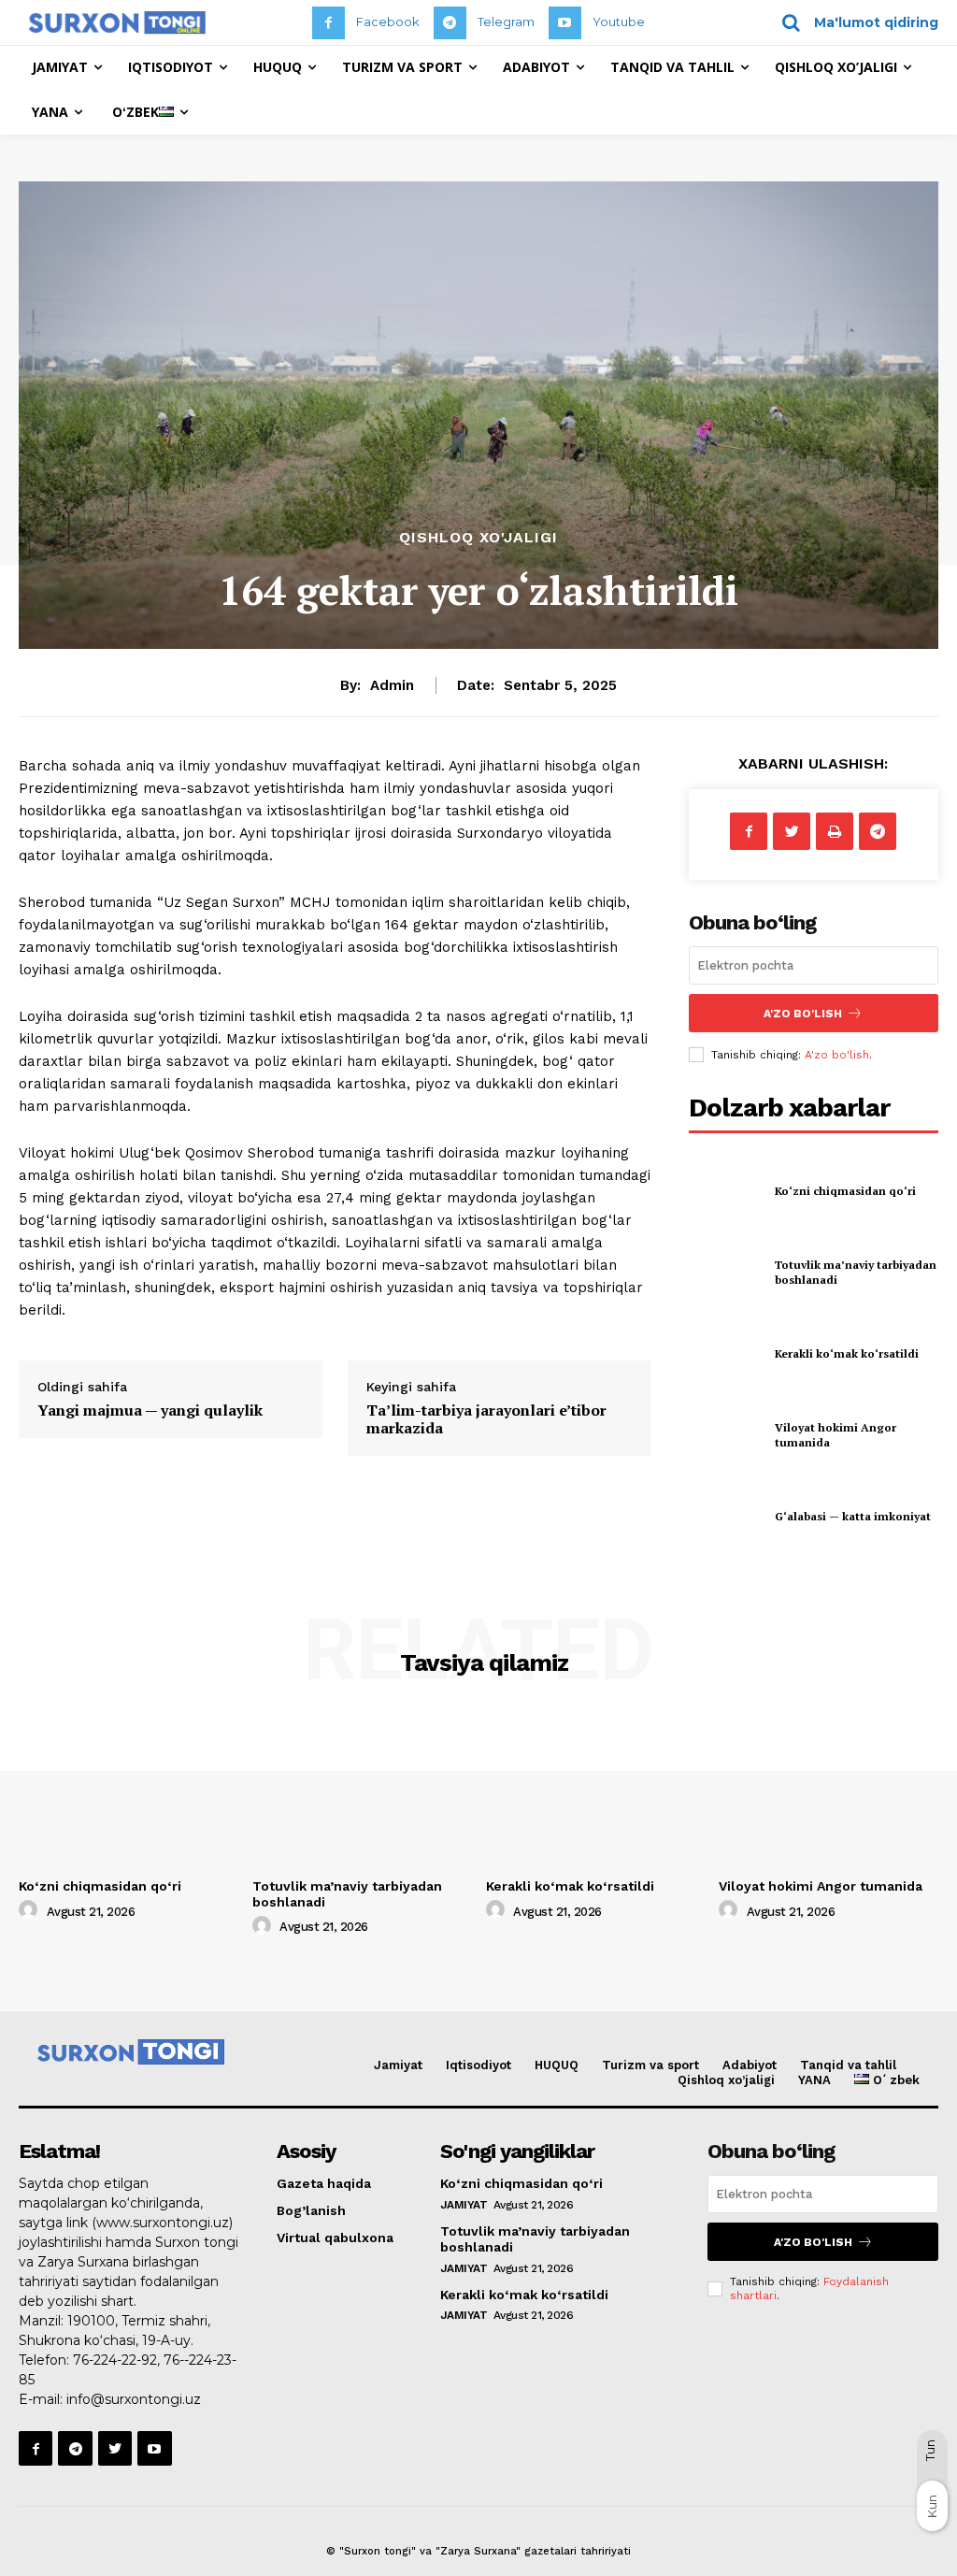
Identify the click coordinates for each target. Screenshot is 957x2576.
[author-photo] (31, 1910)
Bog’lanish (311, 2210)
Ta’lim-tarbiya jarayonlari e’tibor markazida (486, 1419)
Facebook (388, 22)
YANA (814, 2080)
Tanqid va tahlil (848, 2065)
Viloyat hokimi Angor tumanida (821, 1886)
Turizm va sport (650, 2065)
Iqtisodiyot (478, 2065)
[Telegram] (450, 23)
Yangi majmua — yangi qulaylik (150, 1410)
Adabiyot (750, 2065)
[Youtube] (565, 23)
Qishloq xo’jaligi (726, 2080)
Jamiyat (398, 2065)
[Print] (835, 831)
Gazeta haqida (324, 2183)
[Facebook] (329, 23)
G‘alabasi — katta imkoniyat (853, 1516)
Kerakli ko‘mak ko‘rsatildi (847, 1353)
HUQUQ (557, 2065)
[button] (854, 22)
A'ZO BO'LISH (803, 1014)
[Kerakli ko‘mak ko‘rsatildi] (726, 1354)
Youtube (619, 22)
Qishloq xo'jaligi (478, 538)
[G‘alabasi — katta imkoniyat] (726, 1517)
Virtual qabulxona (335, 2238)
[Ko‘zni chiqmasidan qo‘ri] (726, 1190)
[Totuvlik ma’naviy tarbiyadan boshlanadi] (726, 1273)
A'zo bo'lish (837, 1055)
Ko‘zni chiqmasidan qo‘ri (845, 1191)
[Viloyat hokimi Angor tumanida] (726, 1435)
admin (392, 685)
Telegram (506, 22)
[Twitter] (792, 831)
